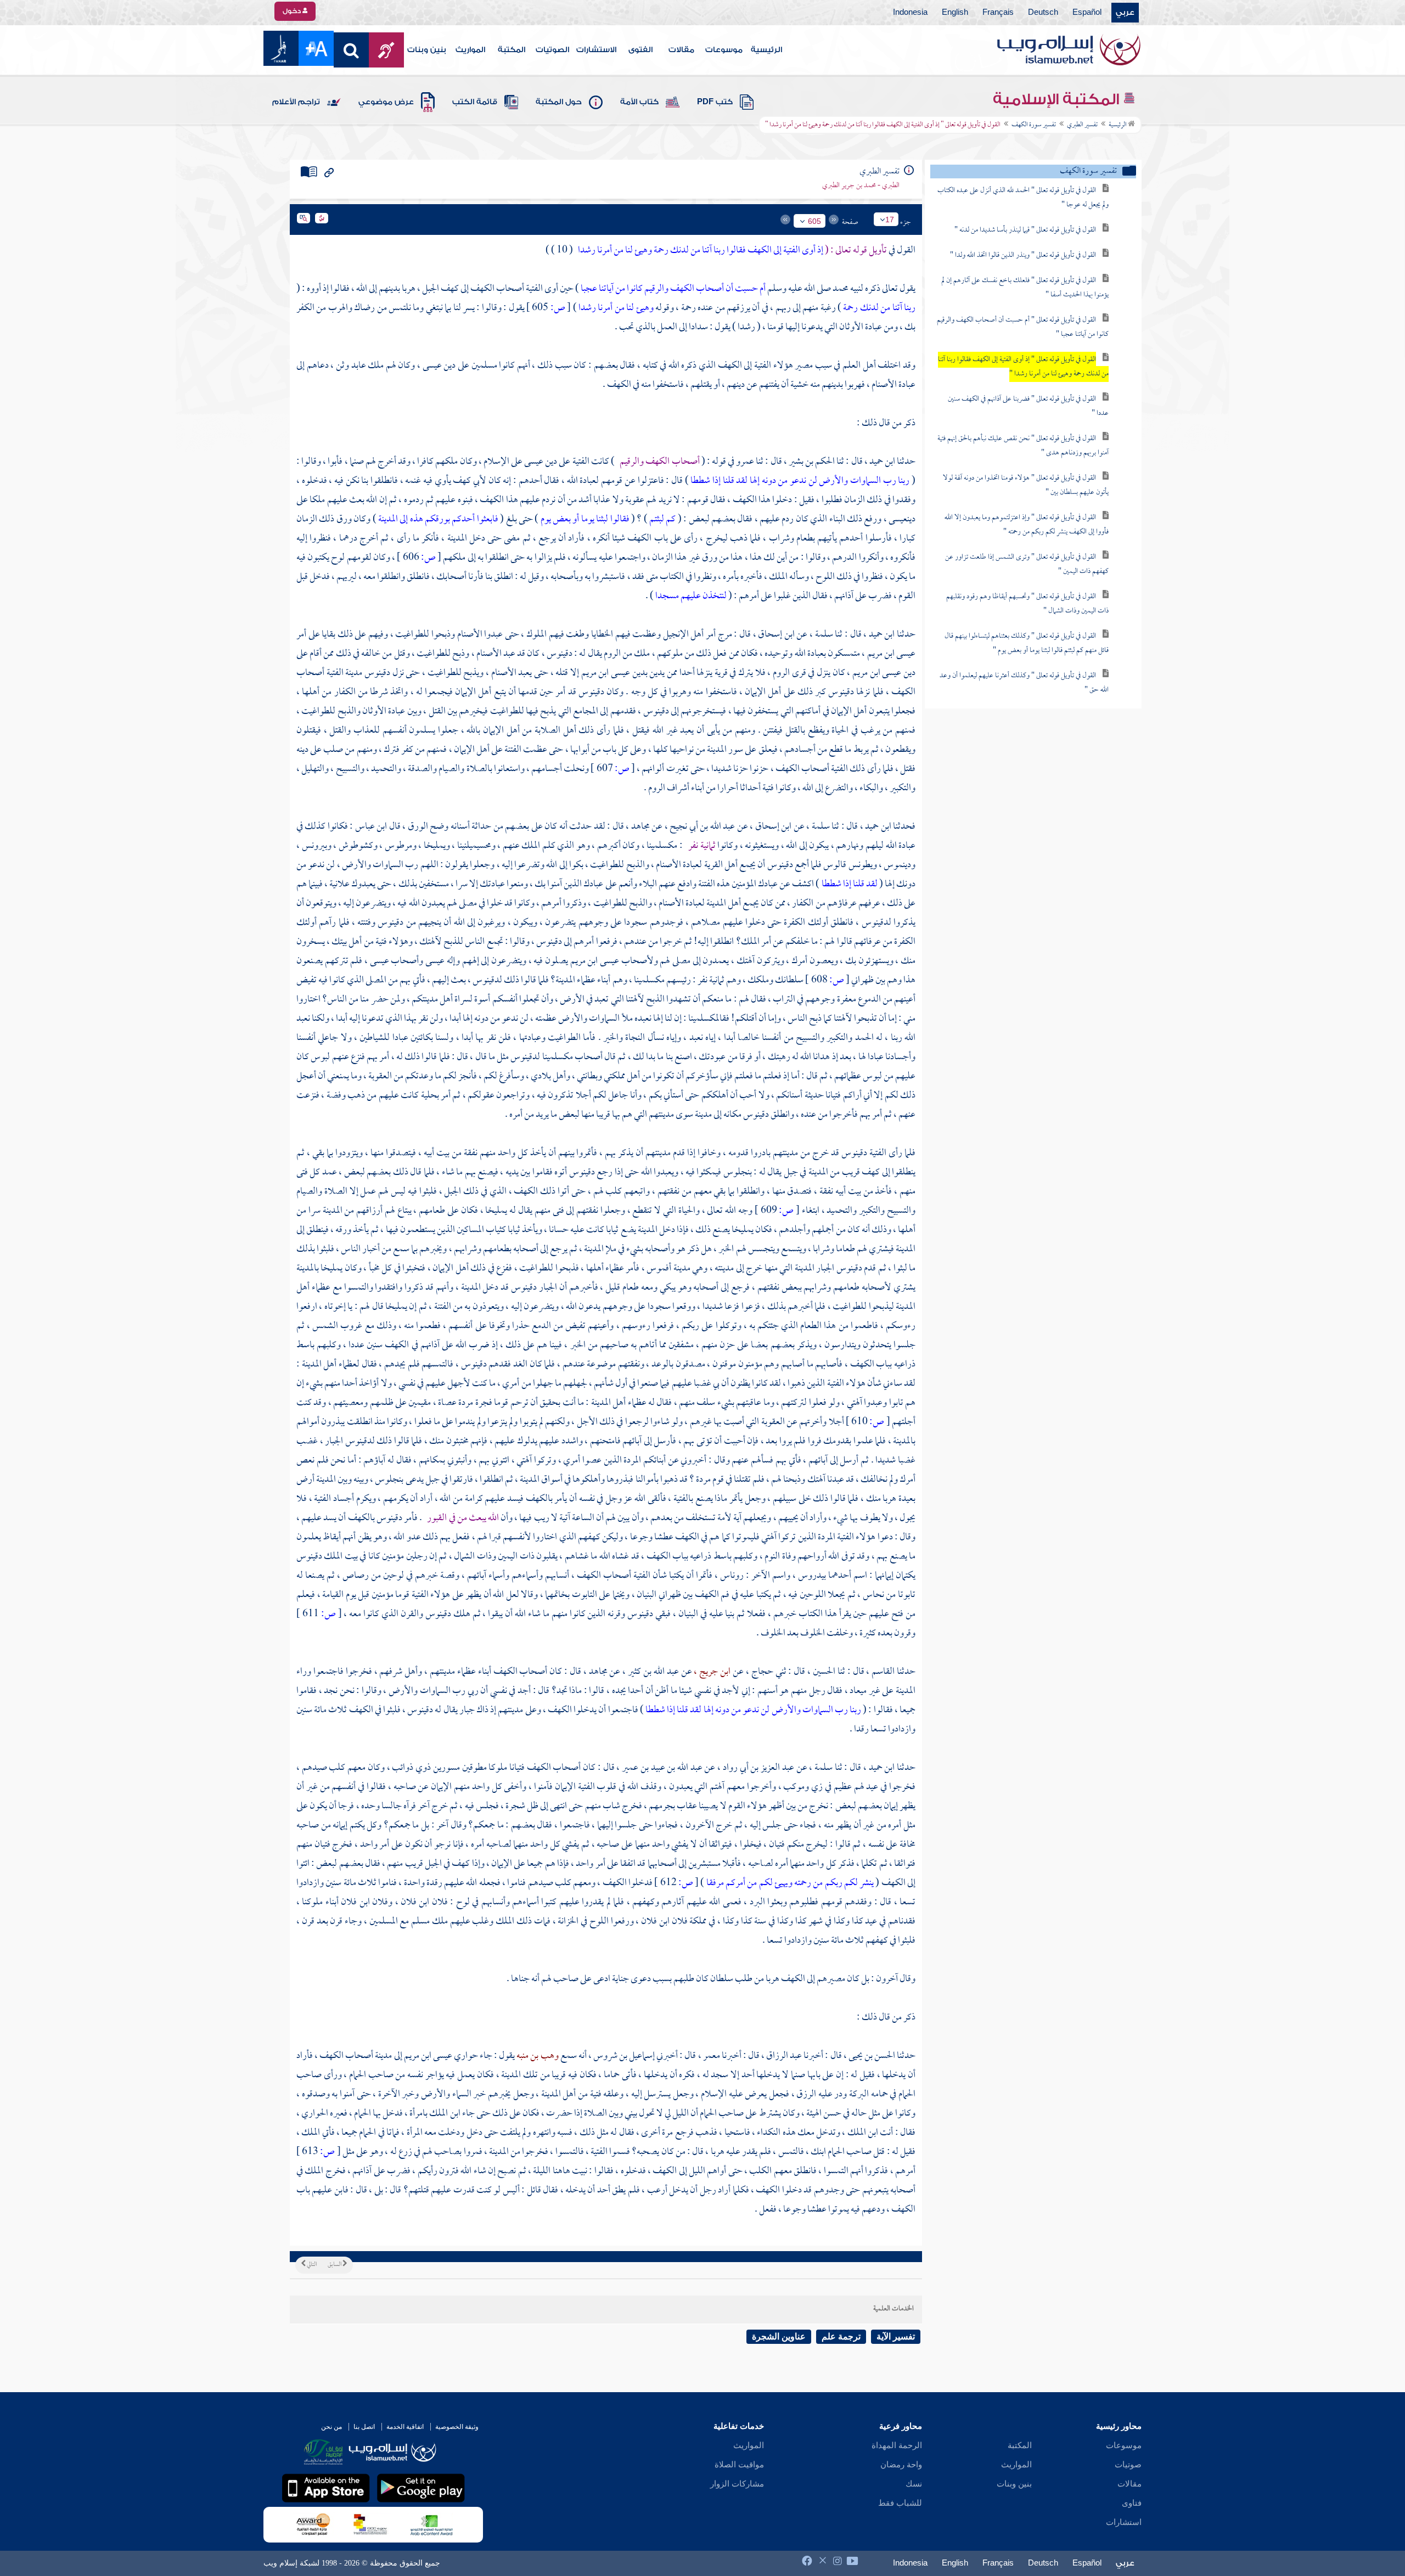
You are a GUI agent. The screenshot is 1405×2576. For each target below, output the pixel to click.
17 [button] (890, 220)
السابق (335, 2265)
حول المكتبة (559, 102)
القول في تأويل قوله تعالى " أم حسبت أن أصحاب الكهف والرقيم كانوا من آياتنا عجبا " (1023, 327)
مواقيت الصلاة (739, 2465)
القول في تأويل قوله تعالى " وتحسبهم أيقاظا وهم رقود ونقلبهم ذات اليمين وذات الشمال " (1027, 604)
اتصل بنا (364, 2427)
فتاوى (1132, 2503)
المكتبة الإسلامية (1058, 99)
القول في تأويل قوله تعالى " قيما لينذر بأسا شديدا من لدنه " (1025, 230)
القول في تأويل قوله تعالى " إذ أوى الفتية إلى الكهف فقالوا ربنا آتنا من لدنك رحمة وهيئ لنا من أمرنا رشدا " (1023, 367)
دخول (293, 11)
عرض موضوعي (386, 102)
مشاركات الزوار (737, 2484)
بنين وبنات (427, 50)
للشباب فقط (900, 2503)
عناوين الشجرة (779, 2336)
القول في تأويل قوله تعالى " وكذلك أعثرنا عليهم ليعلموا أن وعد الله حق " (1024, 683)
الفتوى (640, 50)
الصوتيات (552, 50)
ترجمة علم (841, 2336)
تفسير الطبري (1082, 125)
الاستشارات (596, 50)
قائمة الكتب (475, 102)
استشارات (1124, 2522)
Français (998, 13)
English (955, 13)
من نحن (331, 2427)
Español (1087, 13)
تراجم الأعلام (296, 102)
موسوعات (724, 50)
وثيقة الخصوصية (457, 2427)
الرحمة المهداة (897, 2445)
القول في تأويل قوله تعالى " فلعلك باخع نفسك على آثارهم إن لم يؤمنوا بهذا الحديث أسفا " (1025, 288)
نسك (914, 2484)
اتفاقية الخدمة (405, 2427)
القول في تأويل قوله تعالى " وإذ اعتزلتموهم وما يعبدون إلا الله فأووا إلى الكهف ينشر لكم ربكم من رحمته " (1027, 525)
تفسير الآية (896, 2336)
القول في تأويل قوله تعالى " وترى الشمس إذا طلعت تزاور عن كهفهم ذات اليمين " (1027, 564)
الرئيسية (766, 50)
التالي (311, 2265)
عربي (1125, 13)
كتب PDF (715, 102)
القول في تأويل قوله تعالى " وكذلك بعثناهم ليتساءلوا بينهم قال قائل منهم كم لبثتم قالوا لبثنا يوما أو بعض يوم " (1027, 643)
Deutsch (1043, 13)
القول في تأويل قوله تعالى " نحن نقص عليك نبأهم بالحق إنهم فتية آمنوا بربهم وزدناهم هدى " (1023, 446)
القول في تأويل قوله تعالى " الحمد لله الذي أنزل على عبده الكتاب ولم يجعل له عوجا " (1023, 198)
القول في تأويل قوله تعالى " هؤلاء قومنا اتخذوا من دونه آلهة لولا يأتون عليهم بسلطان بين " (1026, 485)
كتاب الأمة (639, 102)
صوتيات (1128, 2465)
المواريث (470, 50)
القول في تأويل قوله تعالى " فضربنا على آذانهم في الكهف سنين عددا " (1028, 406)
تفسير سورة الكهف (1034, 125)
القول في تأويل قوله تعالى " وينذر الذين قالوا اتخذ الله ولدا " (1023, 255)
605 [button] (814, 221)
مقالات (681, 50)
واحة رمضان (901, 2465)
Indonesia (910, 13)
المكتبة (512, 50)
